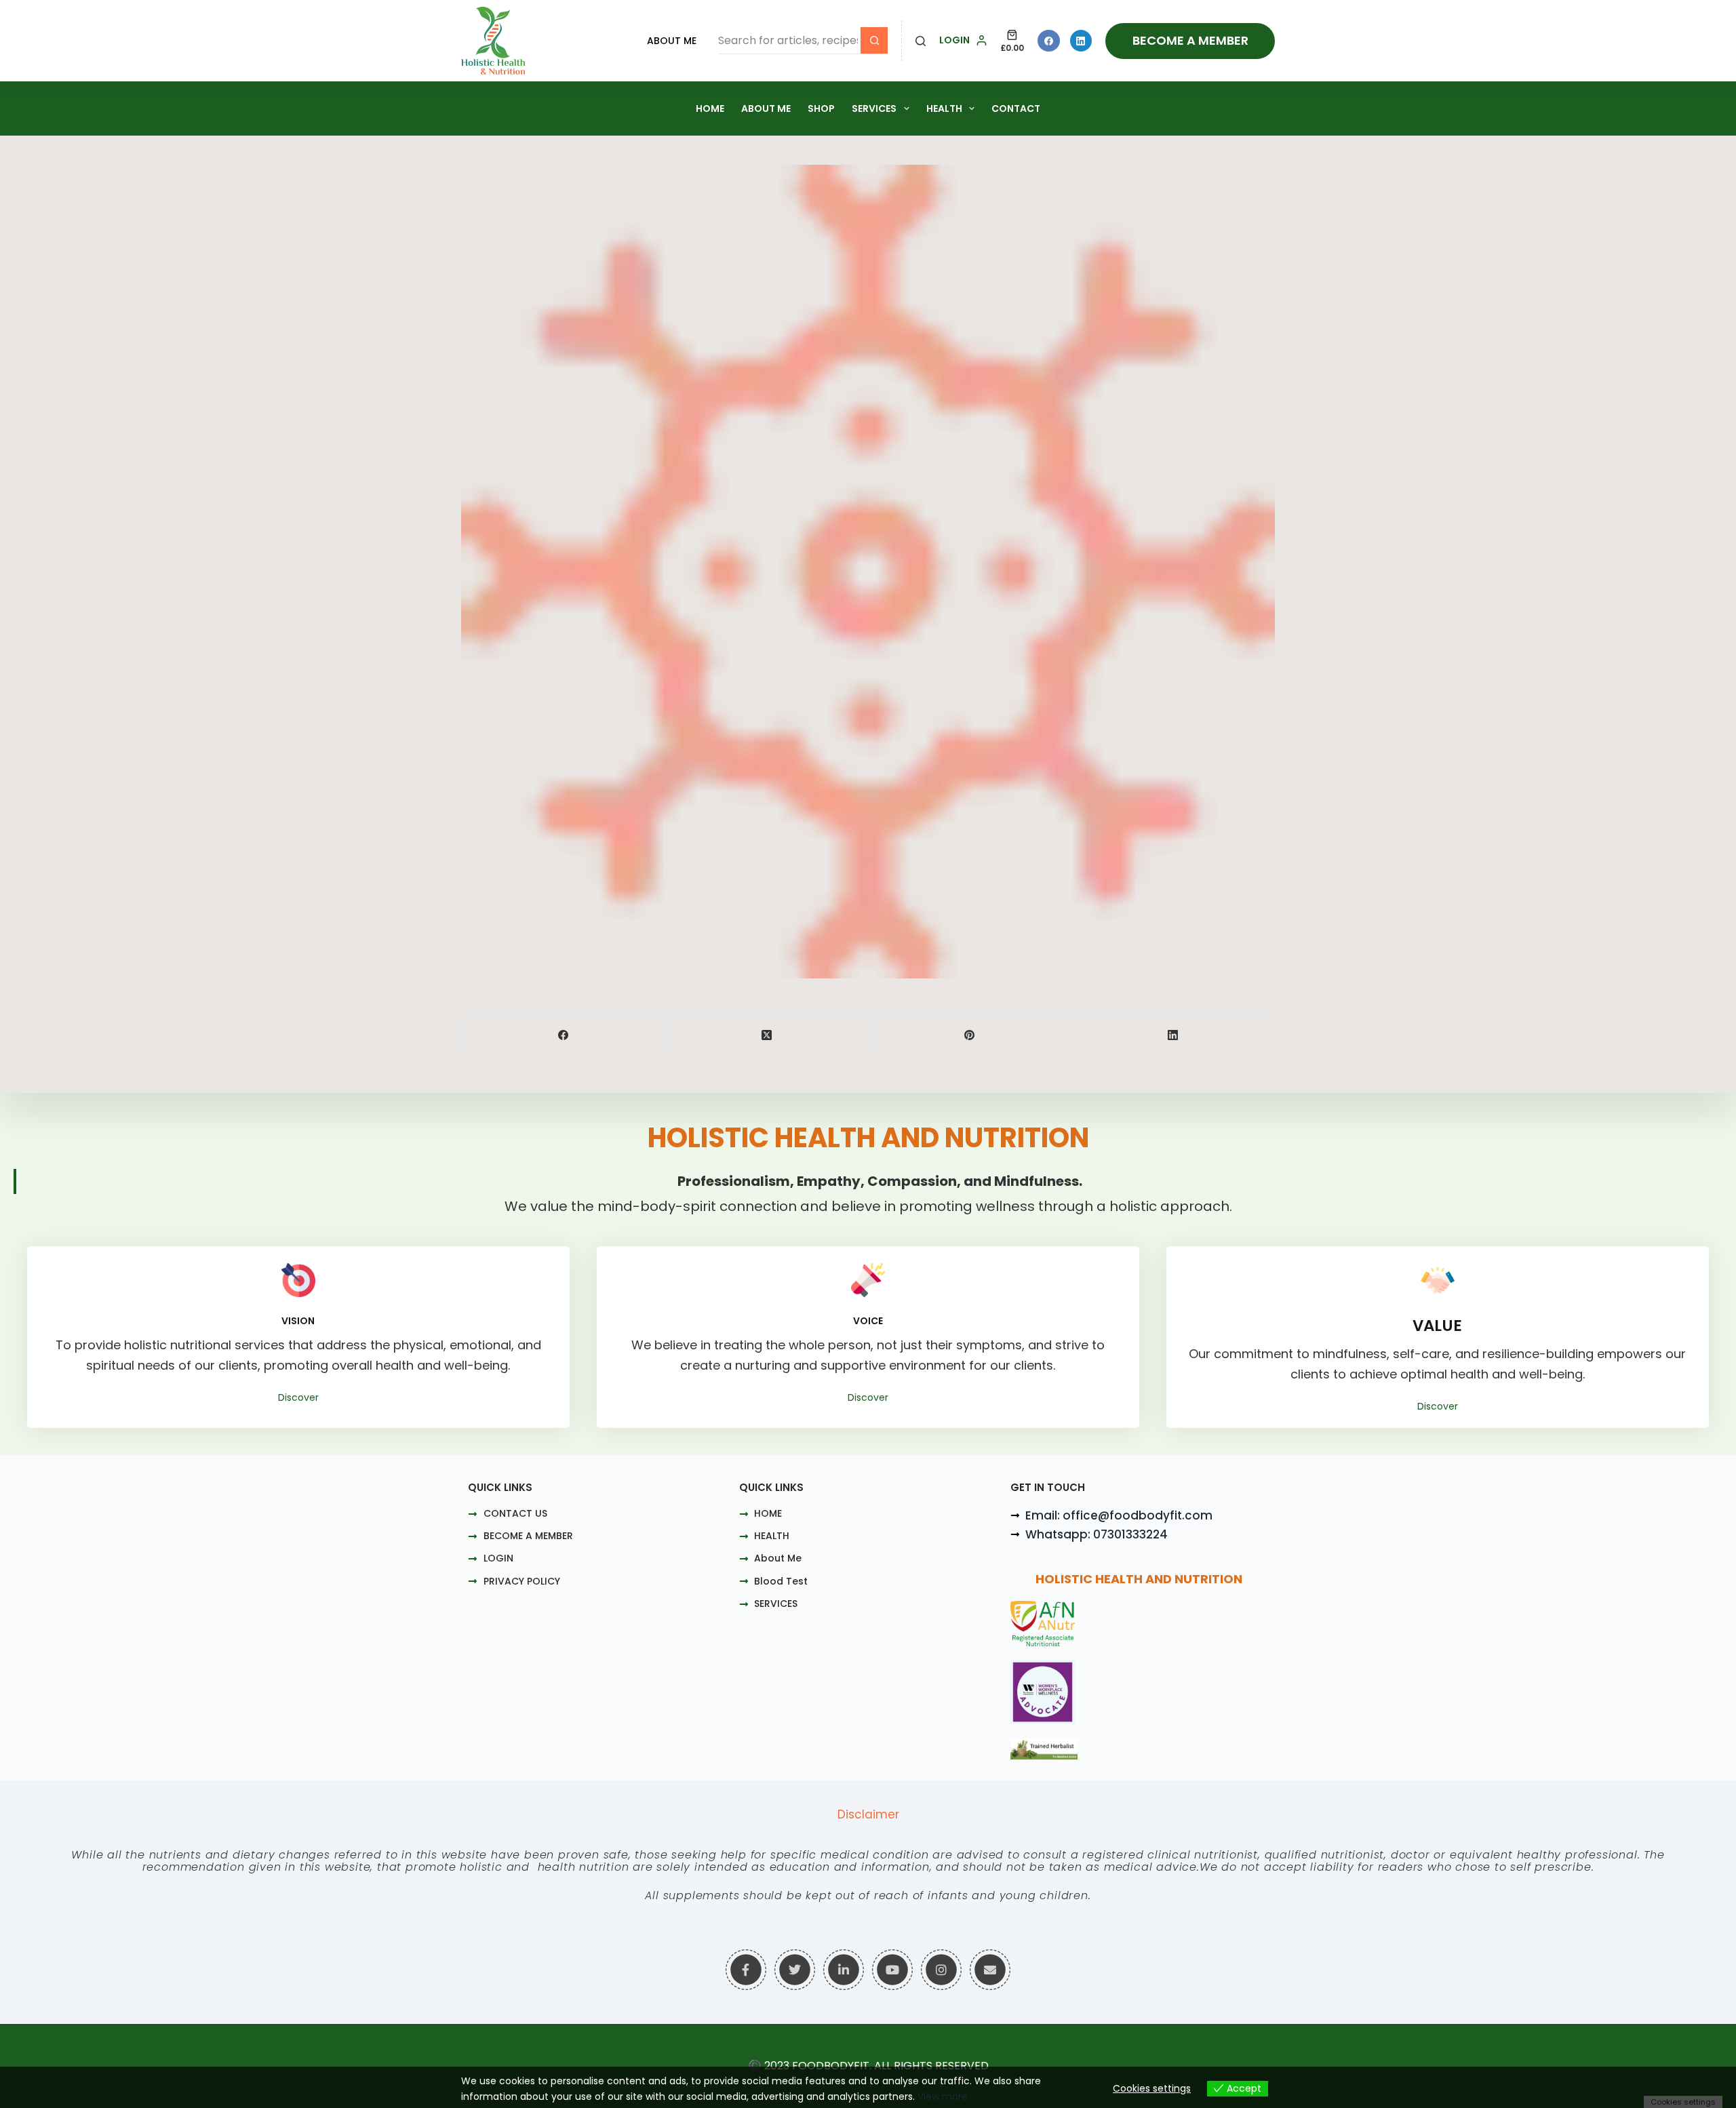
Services (874, 108)
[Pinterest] (970, 1035)
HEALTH (944, 108)
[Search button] (874, 41)
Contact (1016, 108)
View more (943, 2096)
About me (766, 108)
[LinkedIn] (1081, 41)
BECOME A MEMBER (1190, 40)
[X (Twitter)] (767, 1035)
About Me (672, 41)
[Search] (921, 41)
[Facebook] (1049, 41)
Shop (821, 108)
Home (710, 108)
